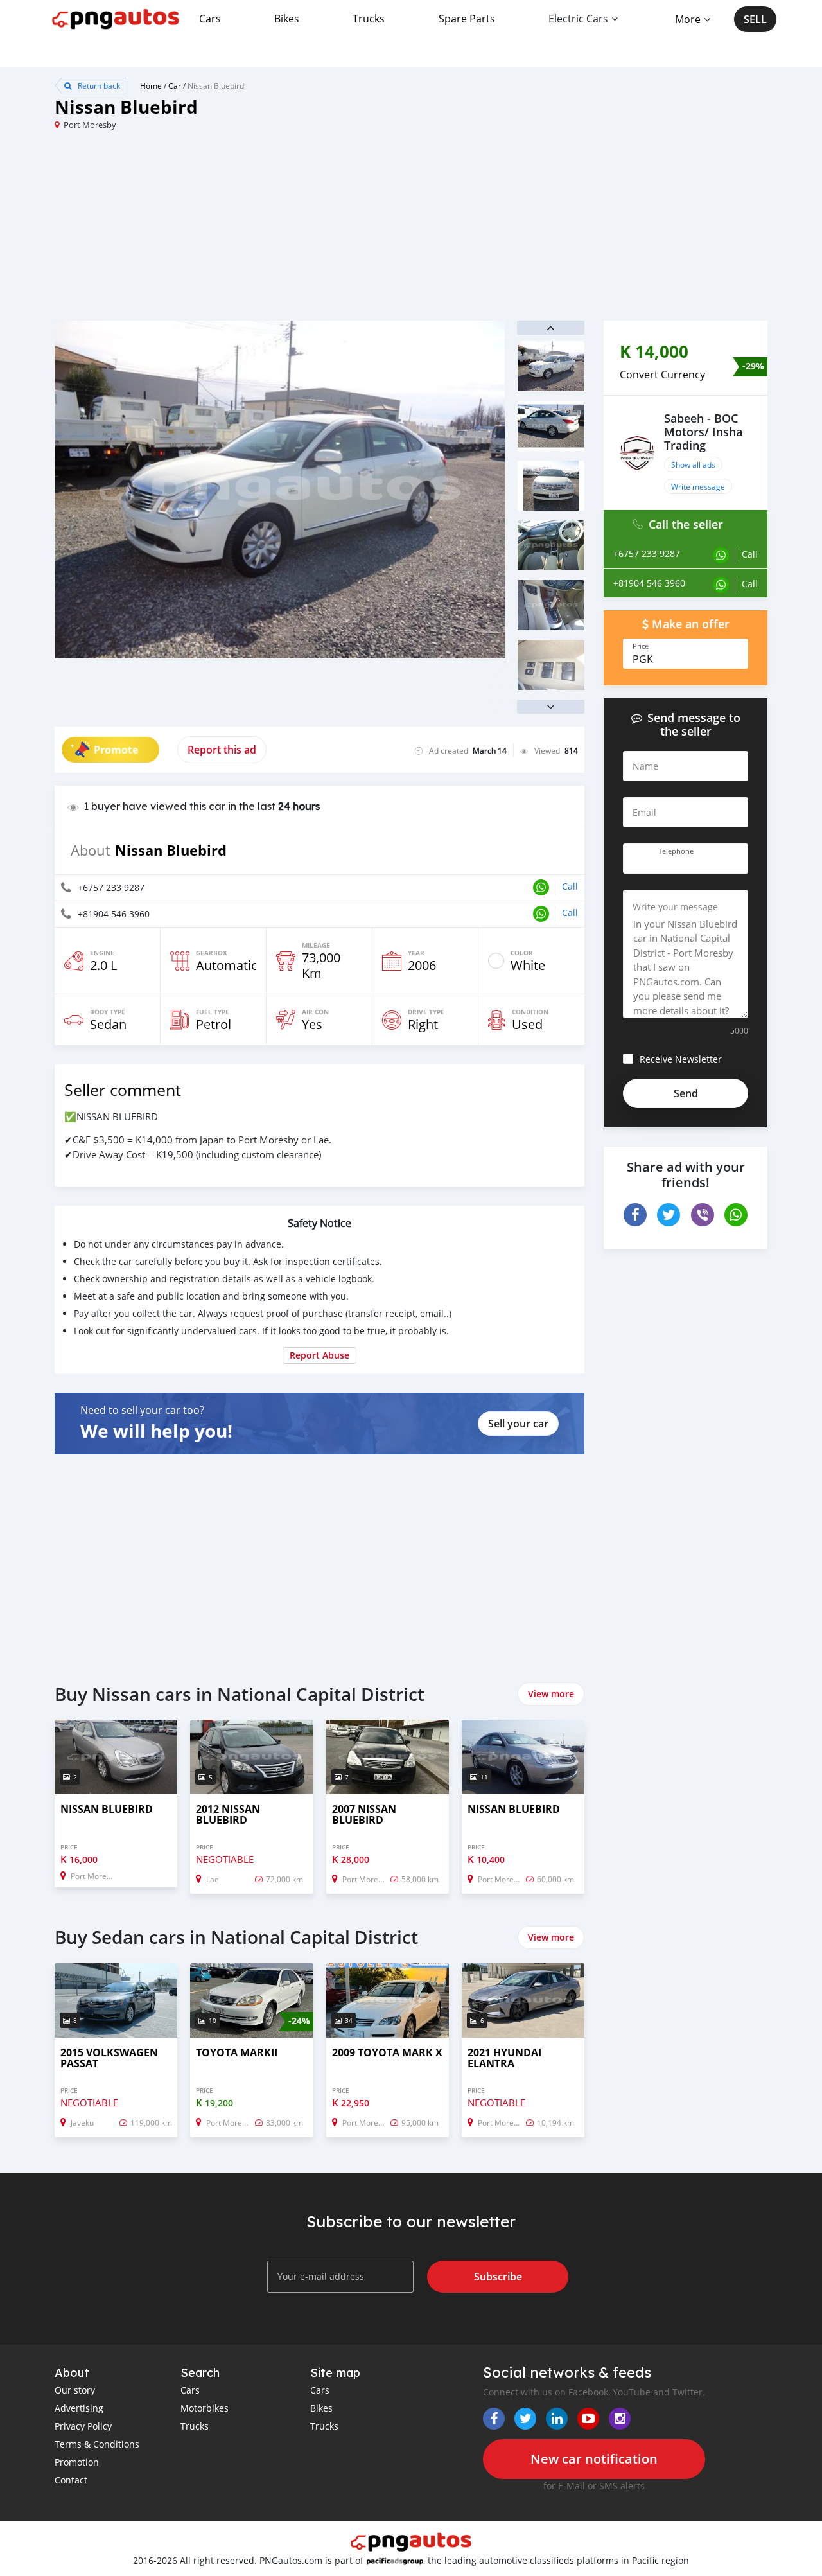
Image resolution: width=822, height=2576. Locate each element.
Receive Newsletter (681, 1059)
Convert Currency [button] (662, 375)
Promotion (77, 2462)
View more (551, 1694)
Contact (71, 2480)
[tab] (686, 375)
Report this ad (222, 750)
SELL (755, 19)
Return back (98, 85)
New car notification (594, 2459)
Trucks (369, 19)
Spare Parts (467, 19)
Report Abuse (319, 1355)
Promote (116, 750)
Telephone (676, 851)
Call (570, 886)
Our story (75, 2390)
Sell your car (518, 1424)
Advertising (79, 2408)
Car (175, 85)
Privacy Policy (83, 2426)
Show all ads (693, 464)
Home (151, 85)
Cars (210, 19)
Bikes (287, 19)
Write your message (675, 907)
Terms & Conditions (97, 2444)
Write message (698, 486)
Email (644, 812)
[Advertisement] (233, 231)
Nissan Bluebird (216, 85)
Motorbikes (205, 2408)
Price (641, 646)
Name (645, 766)
